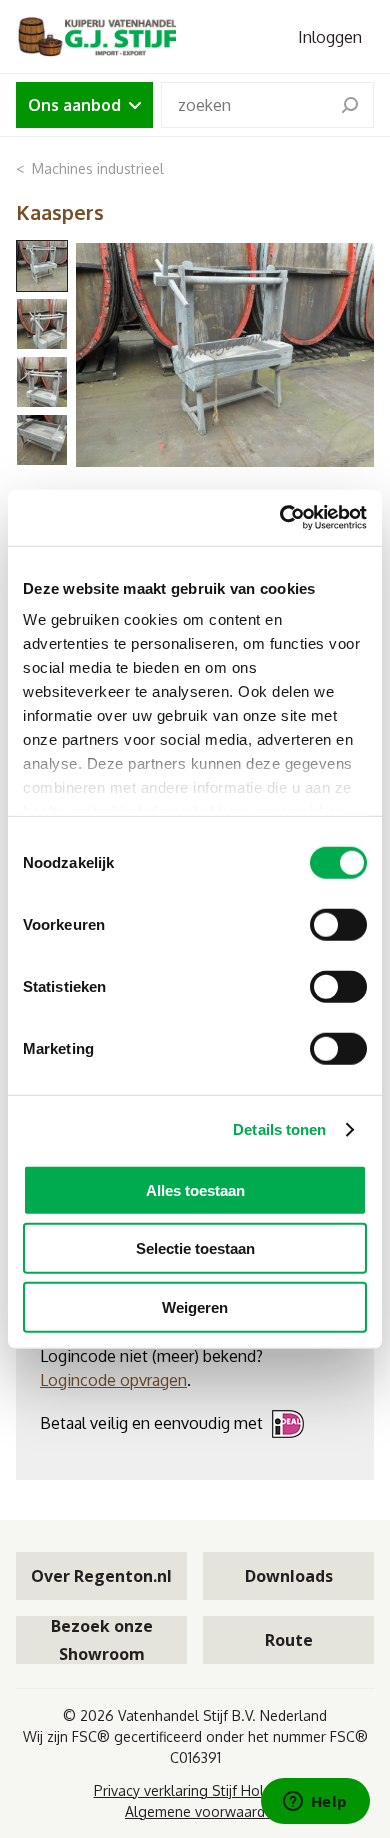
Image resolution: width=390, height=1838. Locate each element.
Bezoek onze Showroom (102, 1640)
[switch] (338, 924)
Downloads (289, 1576)
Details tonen (279, 1129)
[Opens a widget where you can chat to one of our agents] (315, 1803)
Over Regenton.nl (101, 1576)
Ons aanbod (74, 105)
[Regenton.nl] (96, 36)
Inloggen (330, 37)
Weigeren (195, 1306)
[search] (350, 105)
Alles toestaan (195, 1189)
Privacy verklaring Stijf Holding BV (203, 1790)
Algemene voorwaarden (203, 1811)
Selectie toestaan (195, 1248)
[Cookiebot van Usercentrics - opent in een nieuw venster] (280, 518)
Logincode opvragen (113, 1380)
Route (289, 1640)
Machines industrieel (98, 168)
